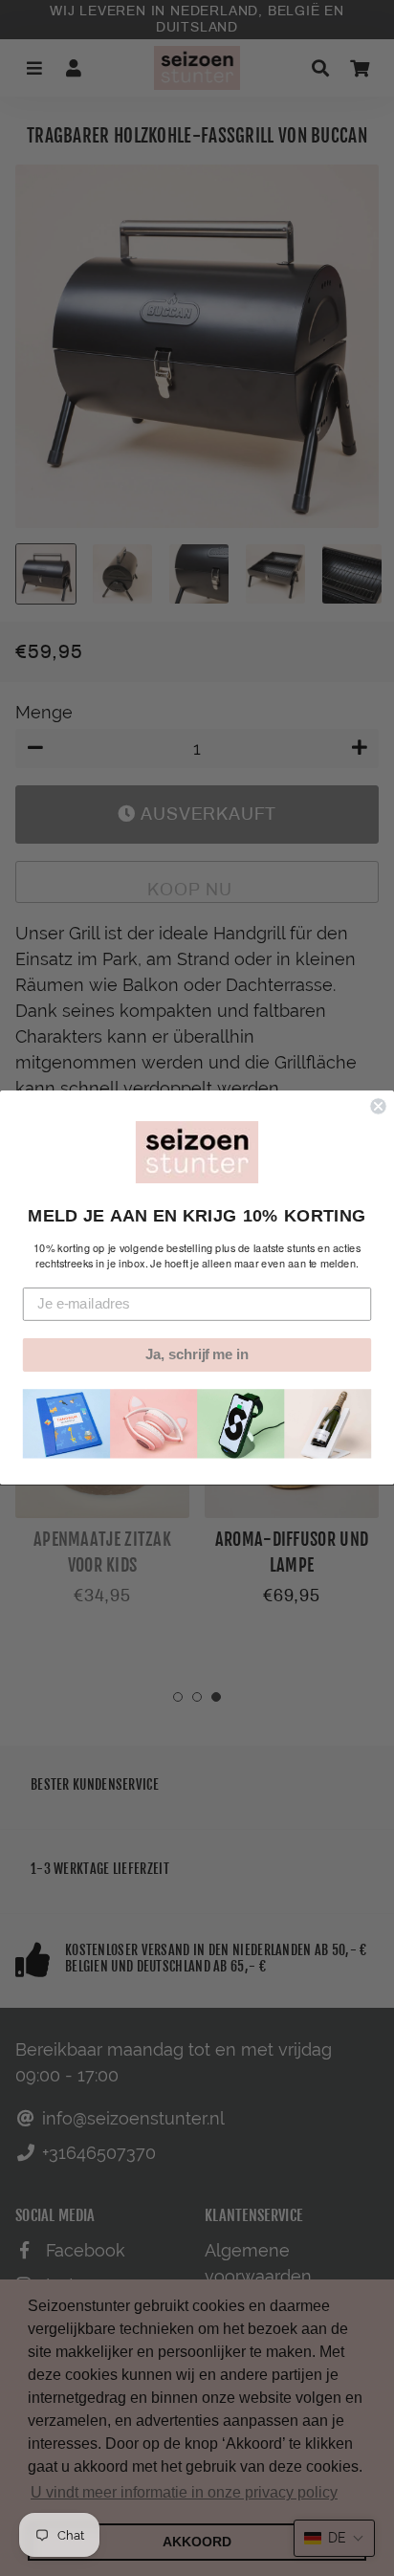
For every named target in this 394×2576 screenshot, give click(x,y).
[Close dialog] (378, 1107)
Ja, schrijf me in (197, 1355)
